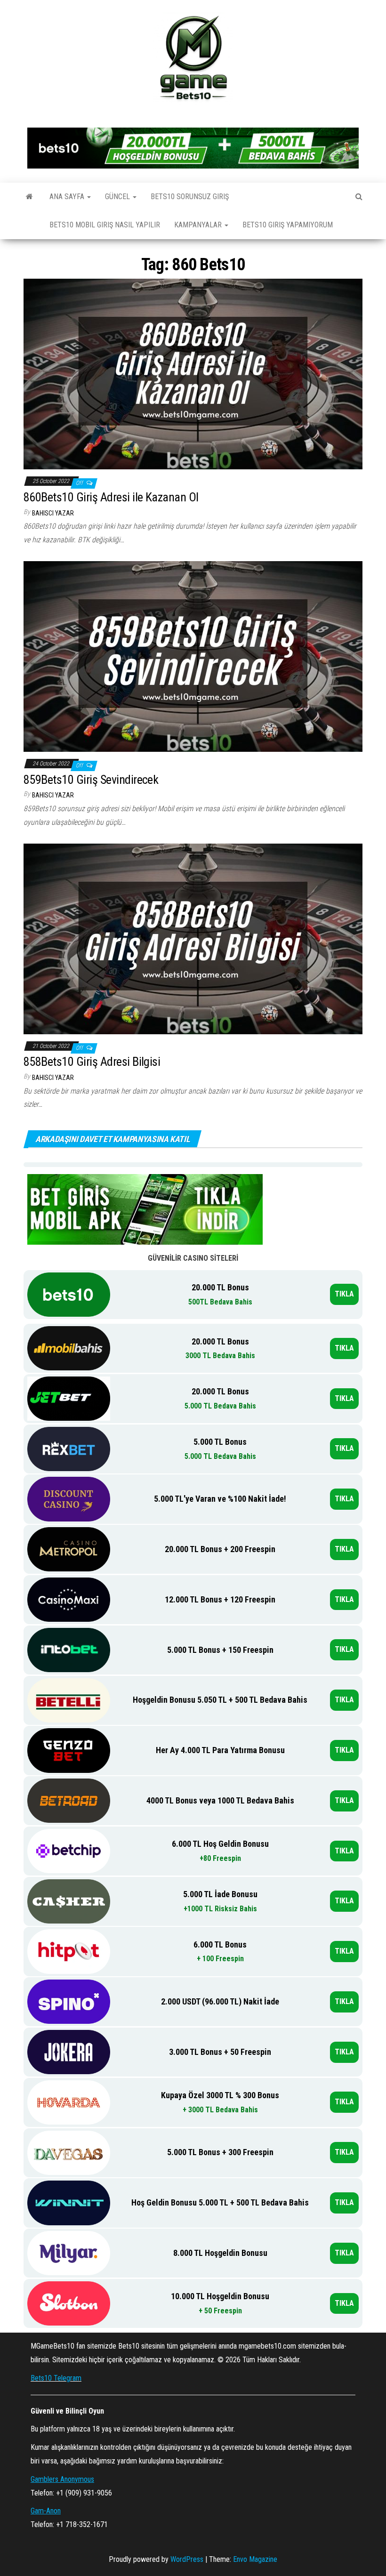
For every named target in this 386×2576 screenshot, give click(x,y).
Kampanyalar (199, 225)
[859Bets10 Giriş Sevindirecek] (193, 656)
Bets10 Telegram (56, 2378)
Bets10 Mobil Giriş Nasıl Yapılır (105, 225)
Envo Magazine (255, 2559)
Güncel (118, 197)
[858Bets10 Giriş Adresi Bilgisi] (193, 938)
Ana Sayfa (68, 197)
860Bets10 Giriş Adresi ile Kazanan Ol (111, 497)
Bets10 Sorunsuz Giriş (190, 197)
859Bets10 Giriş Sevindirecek (91, 780)
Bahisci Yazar (53, 513)
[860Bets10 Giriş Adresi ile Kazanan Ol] (193, 374)
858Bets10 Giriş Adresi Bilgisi (92, 1062)
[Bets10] (29, 197)
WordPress (187, 2559)
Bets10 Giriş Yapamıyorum (288, 225)
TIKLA (344, 1294)
